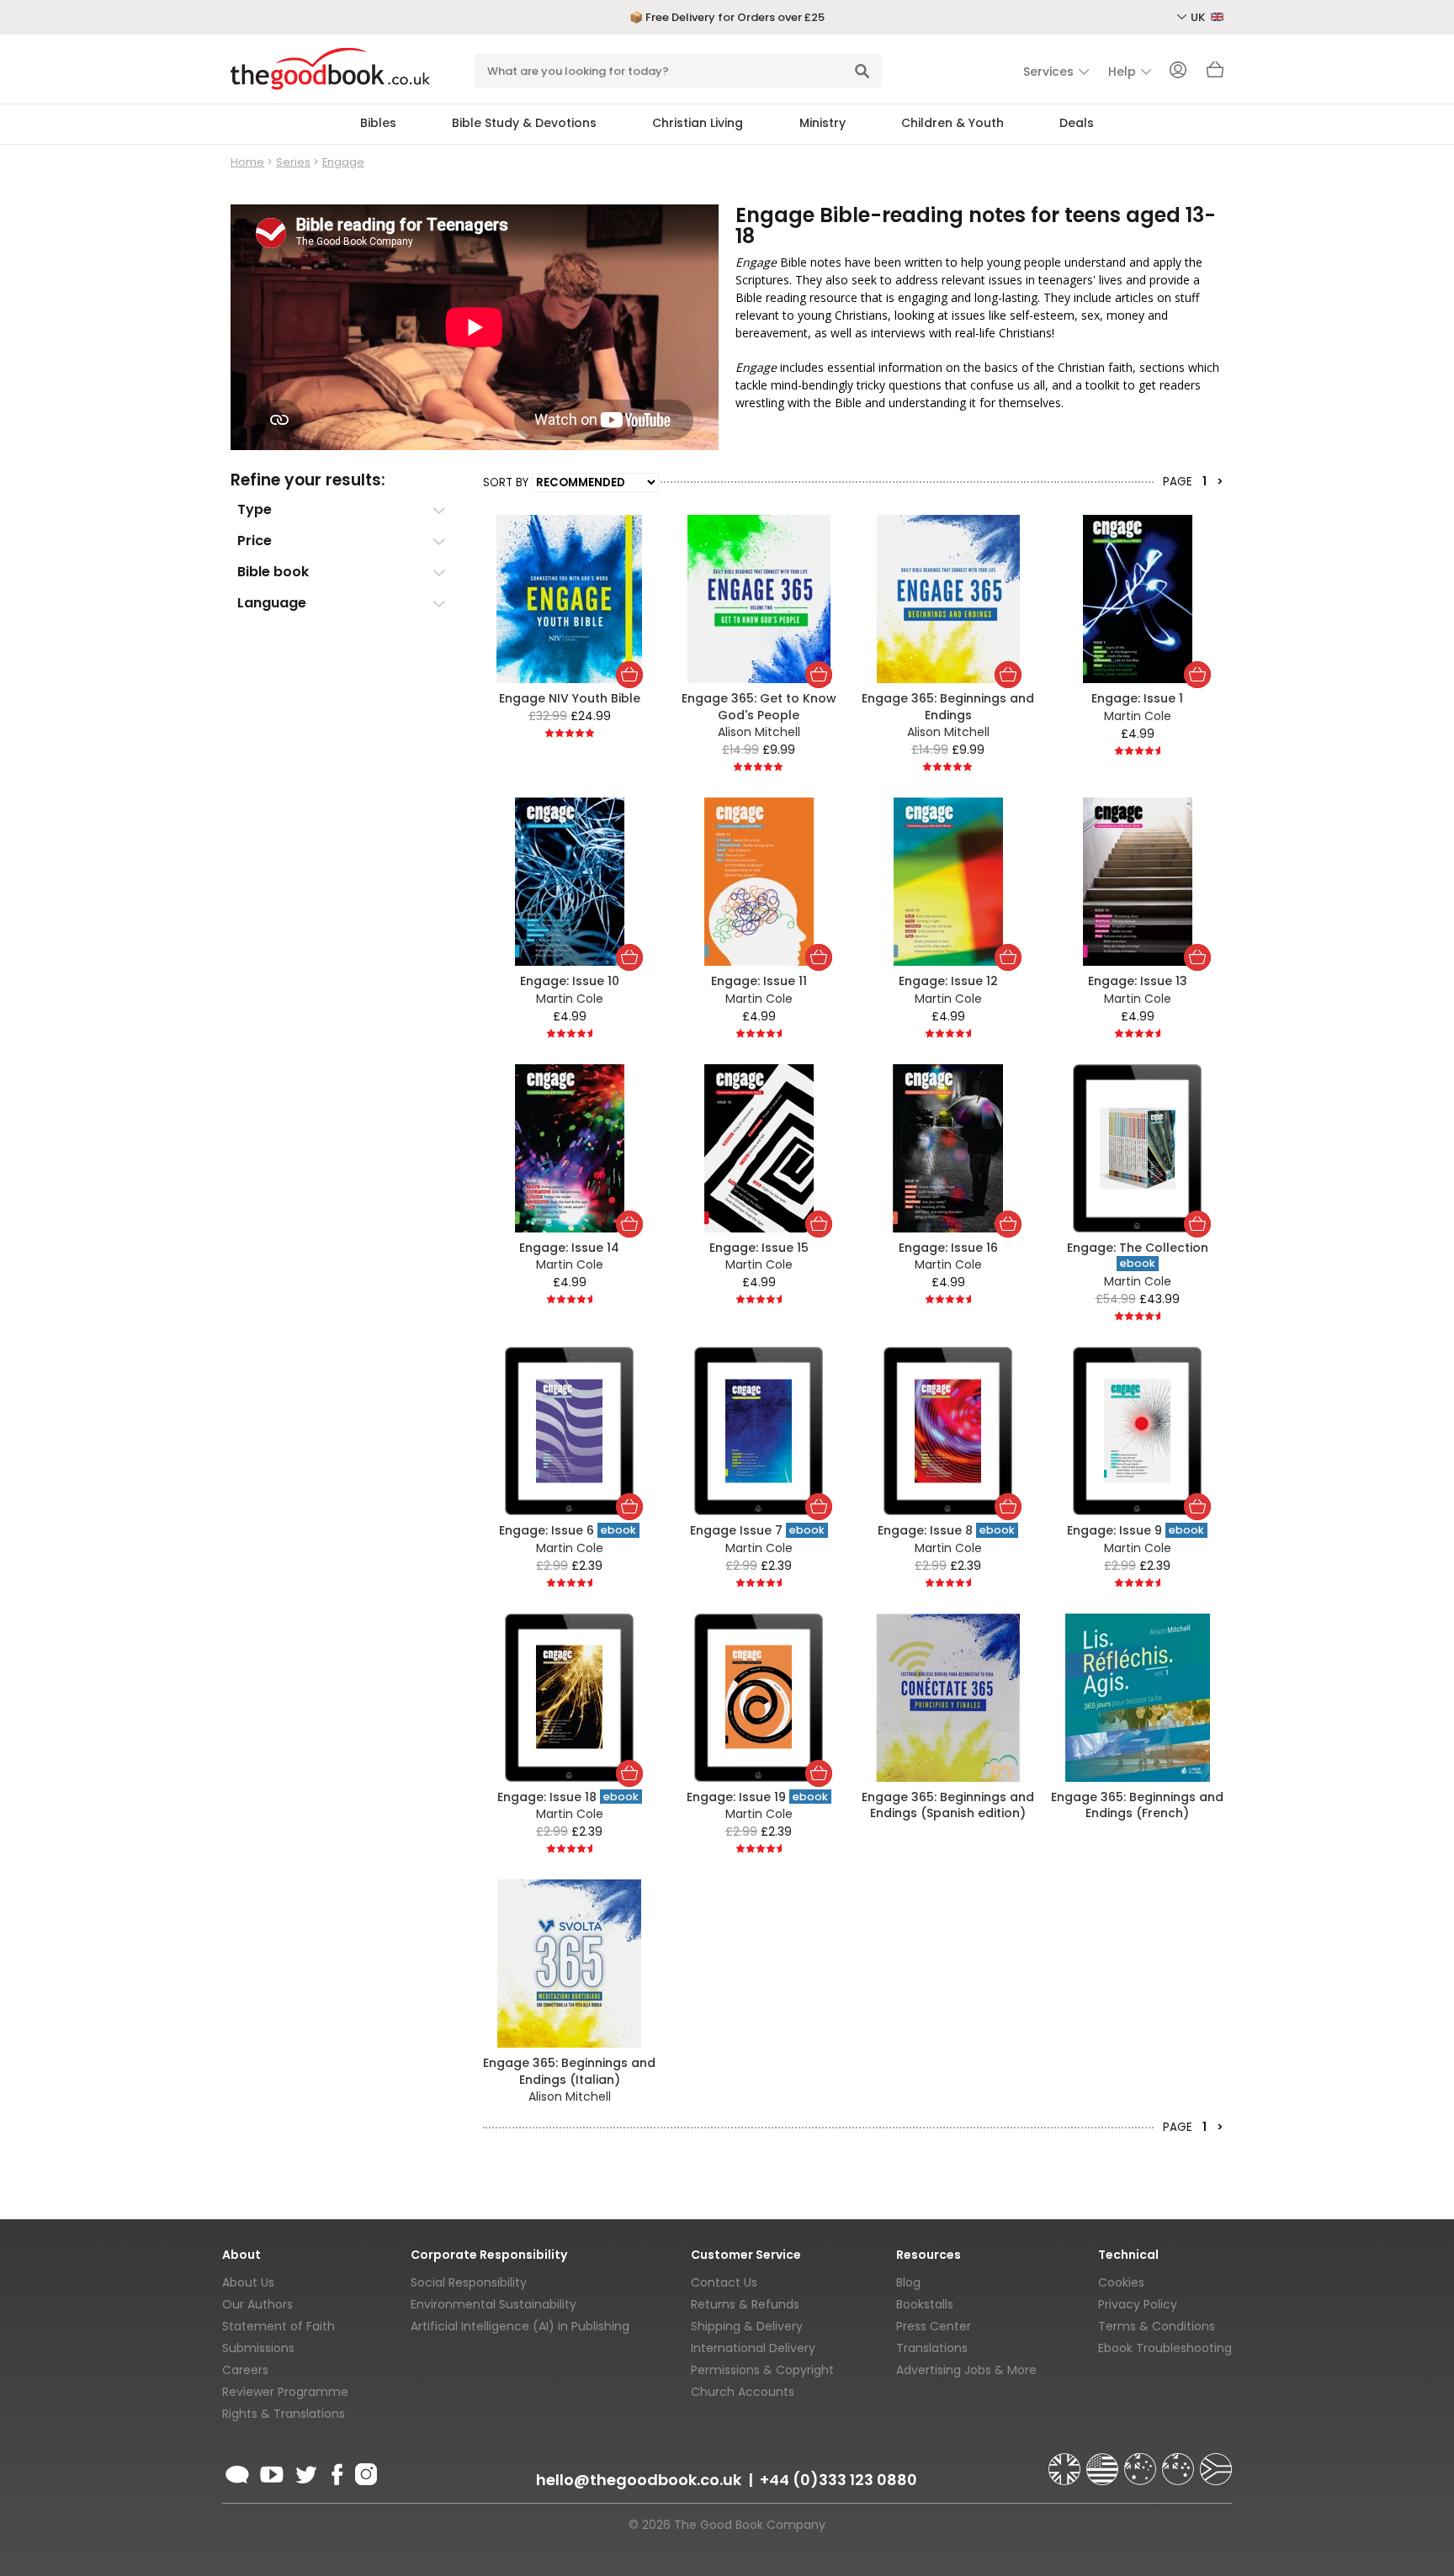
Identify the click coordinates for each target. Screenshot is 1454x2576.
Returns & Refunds (745, 2304)
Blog (908, 2282)
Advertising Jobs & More (966, 2370)
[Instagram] (364, 2472)
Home (247, 162)
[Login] (1178, 72)
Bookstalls (925, 2304)
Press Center (934, 2326)
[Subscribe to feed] (237, 2472)
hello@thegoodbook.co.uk (639, 2480)
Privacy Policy (1138, 2304)
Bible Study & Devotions (524, 123)
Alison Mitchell (759, 732)
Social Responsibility (469, 2282)
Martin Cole (1138, 716)
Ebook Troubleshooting (1165, 2348)
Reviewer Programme (285, 2392)
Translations (932, 2348)
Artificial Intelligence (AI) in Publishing (520, 2326)
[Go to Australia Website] (1142, 2462)
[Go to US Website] (1104, 2462)
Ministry (823, 123)
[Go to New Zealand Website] (1180, 2462)
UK (1199, 17)
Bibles (378, 123)
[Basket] (1215, 74)
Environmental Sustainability (494, 2304)
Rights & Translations (284, 2414)
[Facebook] (336, 2472)
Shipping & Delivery (747, 2326)
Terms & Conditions (1157, 2326)
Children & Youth (953, 123)
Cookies (1121, 2282)
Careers (245, 2370)
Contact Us (724, 2282)
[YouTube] (272, 2472)
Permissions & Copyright (762, 2370)
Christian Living (698, 123)
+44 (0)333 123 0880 (838, 2480)
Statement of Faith (279, 2326)
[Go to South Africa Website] (1216, 2462)
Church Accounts (743, 2392)
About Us (248, 2282)
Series (293, 162)
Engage (343, 162)
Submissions (258, 2348)
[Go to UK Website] (1066, 2462)
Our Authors (257, 2304)
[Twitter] (305, 2472)
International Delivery (753, 2348)
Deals (1077, 123)
